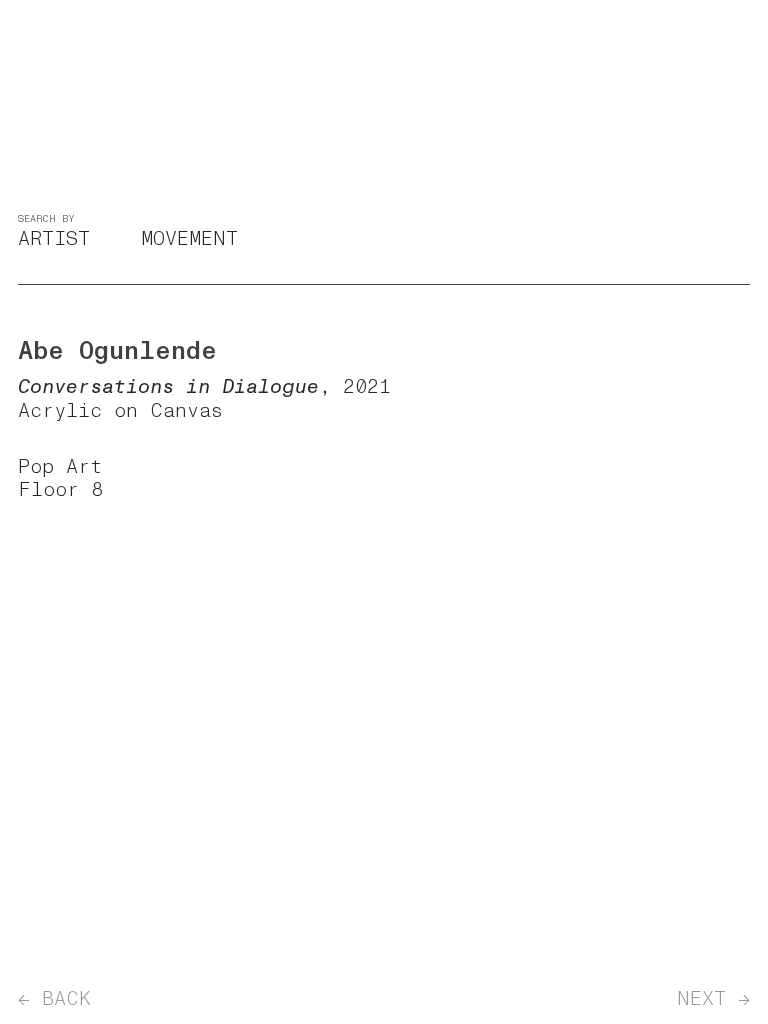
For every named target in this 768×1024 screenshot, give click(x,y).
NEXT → (713, 998)
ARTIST (54, 238)
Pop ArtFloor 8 (60, 478)
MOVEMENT (189, 238)
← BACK (54, 998)
